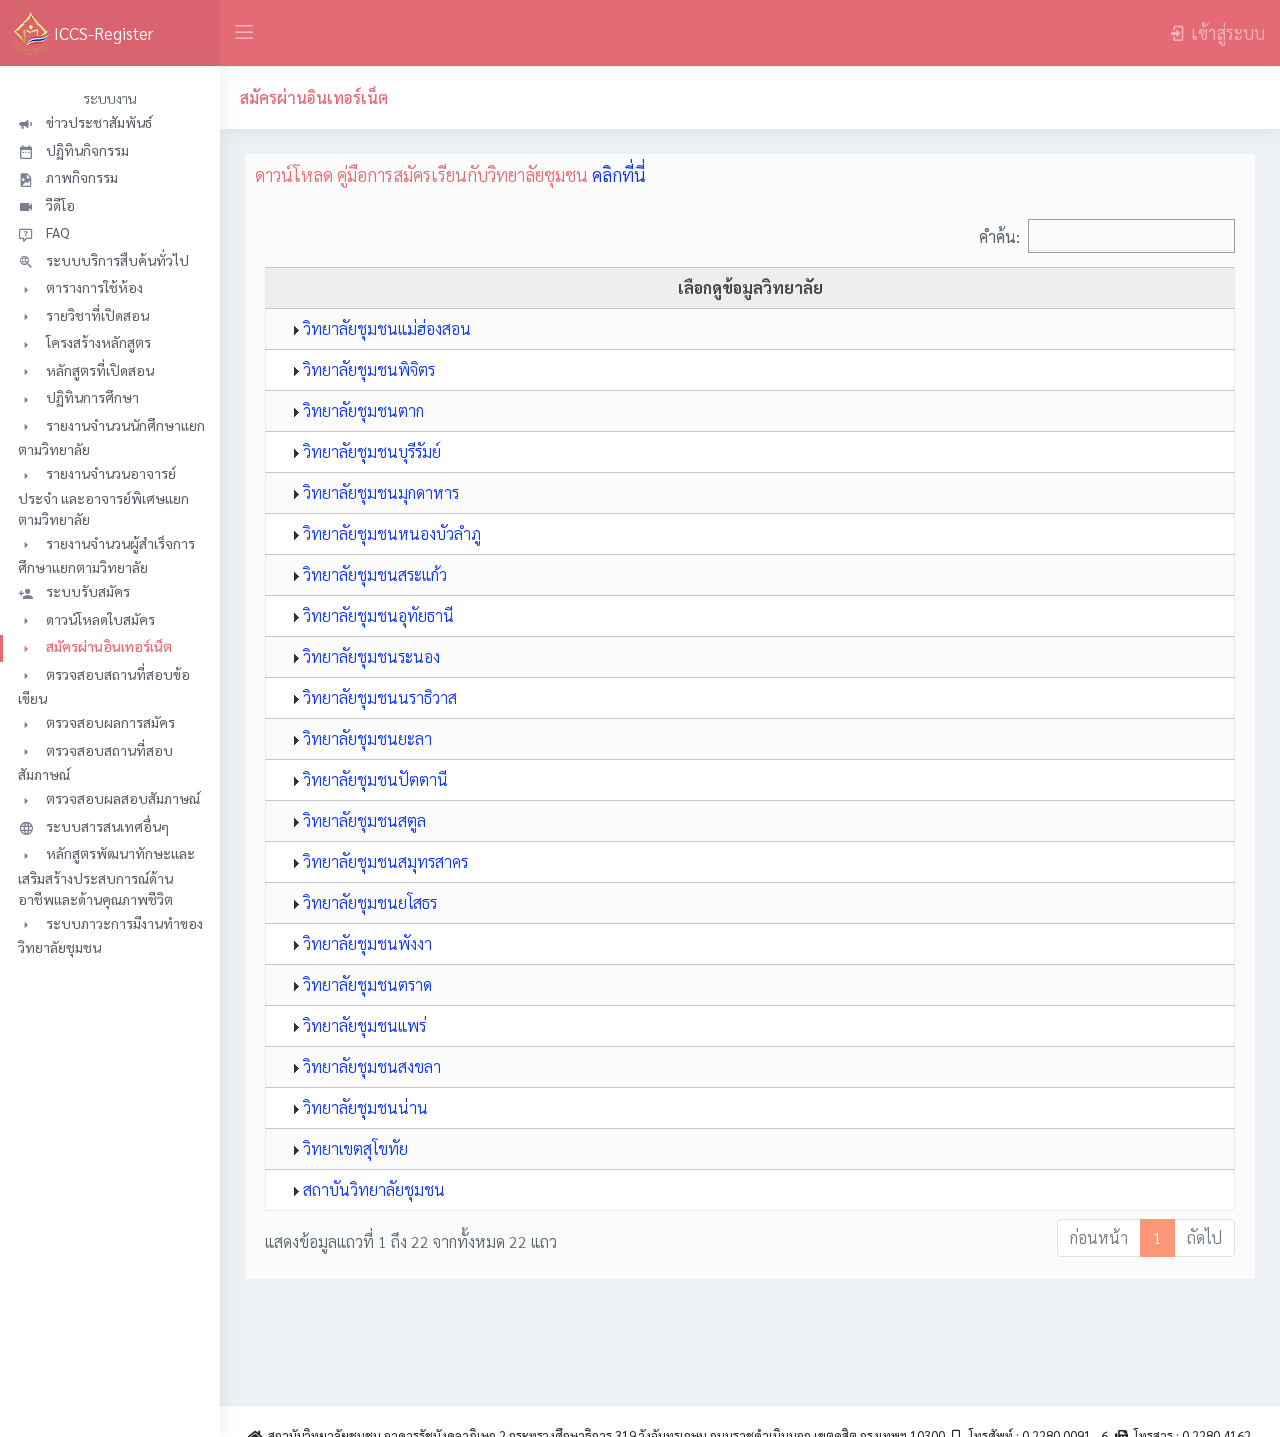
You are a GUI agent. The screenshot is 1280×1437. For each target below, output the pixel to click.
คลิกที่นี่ (619, 174)
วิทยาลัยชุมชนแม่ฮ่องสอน (385, 328)
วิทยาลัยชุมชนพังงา (365, 943)
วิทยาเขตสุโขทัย (353, 1148)
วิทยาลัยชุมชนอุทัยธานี (376, 615)
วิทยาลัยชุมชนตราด (365, 984)
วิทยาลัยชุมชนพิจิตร (367, 369)
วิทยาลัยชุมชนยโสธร (368, 902)
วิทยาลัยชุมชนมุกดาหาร (379, 492)
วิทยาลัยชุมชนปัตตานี (373, 779)
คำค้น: (999, 235)
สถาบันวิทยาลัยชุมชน (372, 1189)
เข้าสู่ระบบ (1228, 32)
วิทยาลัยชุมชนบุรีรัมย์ (370, 451)
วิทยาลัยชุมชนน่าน (363, 1107)
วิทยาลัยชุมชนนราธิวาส (378, 697)
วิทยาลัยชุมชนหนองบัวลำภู (390, 533)
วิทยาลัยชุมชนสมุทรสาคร (383, 861)
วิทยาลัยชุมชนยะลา (365, 738)
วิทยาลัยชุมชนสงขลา (370, 1066)
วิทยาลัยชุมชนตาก (361, 410)
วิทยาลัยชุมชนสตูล (362, 820)
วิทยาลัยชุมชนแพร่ (362, 1025)
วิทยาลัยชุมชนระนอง (369, 656)
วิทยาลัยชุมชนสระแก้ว (373, 574)
